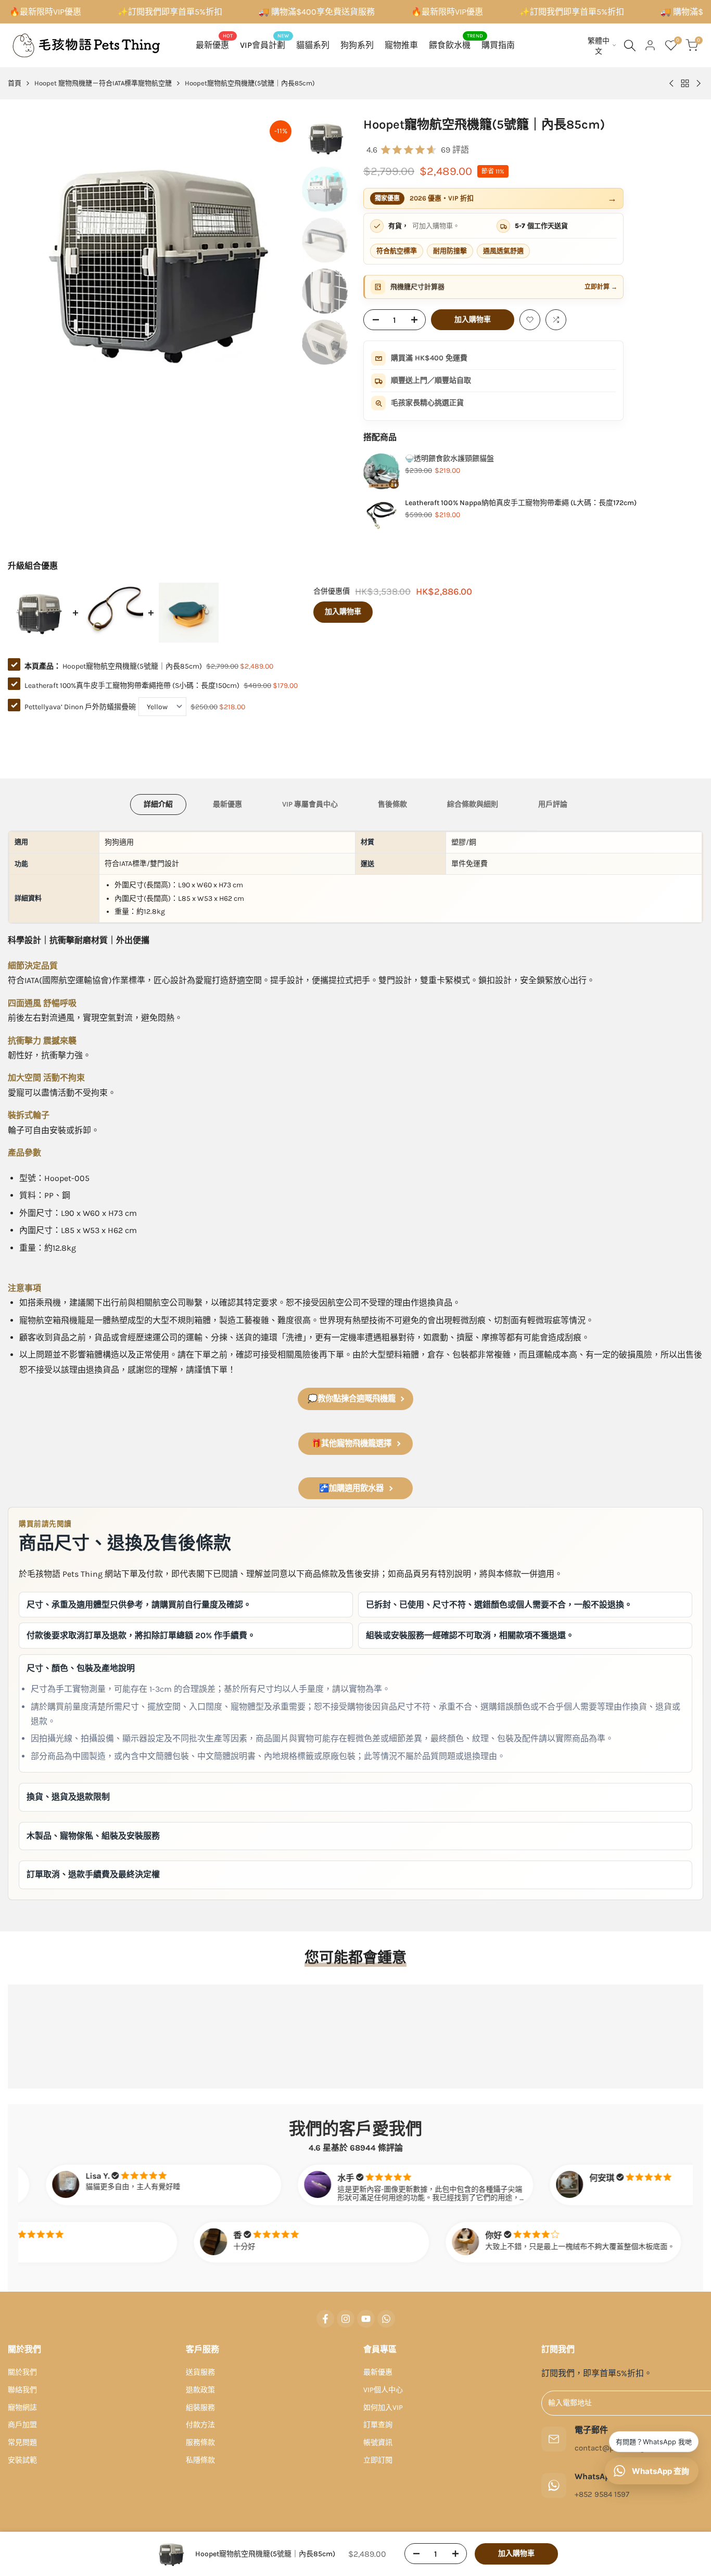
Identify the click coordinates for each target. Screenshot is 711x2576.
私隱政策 (375, 1378)
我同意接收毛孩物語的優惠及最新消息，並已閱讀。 (310, 1378)
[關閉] (464, 1150)
